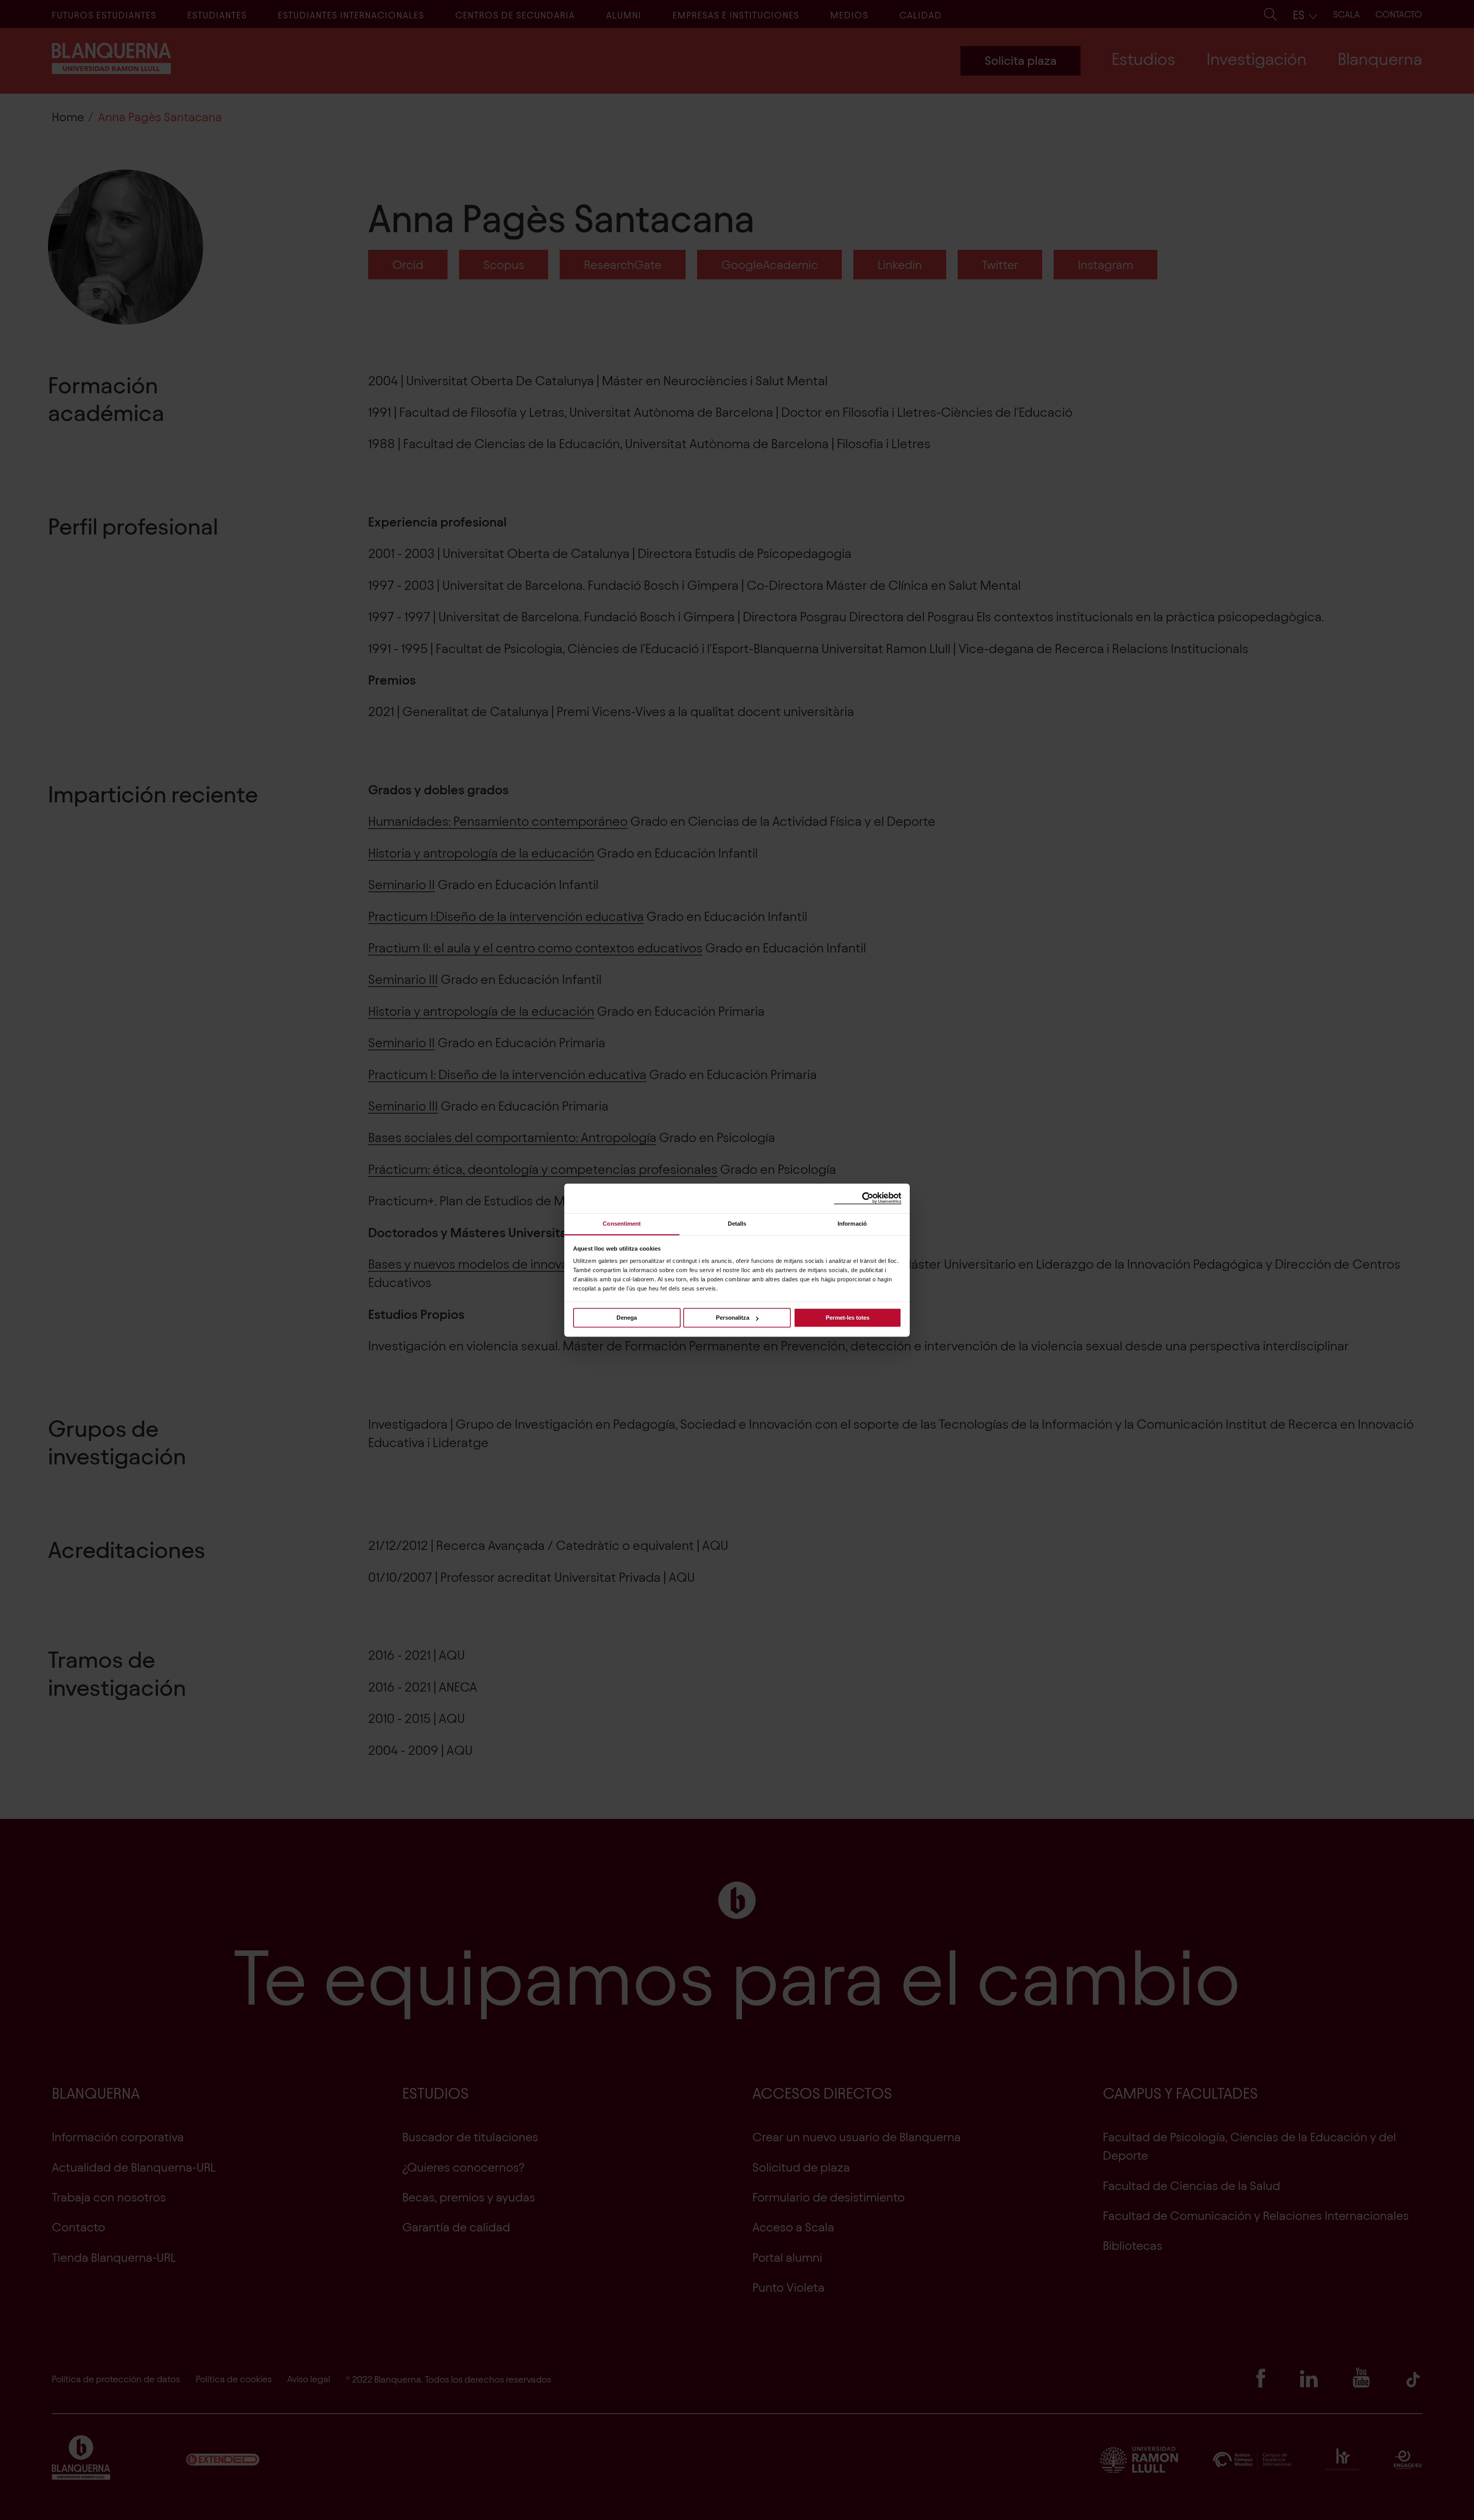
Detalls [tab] (737, 1224)
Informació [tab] (852, 1224)
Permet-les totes (848, 1318)
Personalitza (733, 1318)
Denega (627, 1318)
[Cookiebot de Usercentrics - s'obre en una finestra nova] (868, 1198)
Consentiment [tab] (622, 1224)
